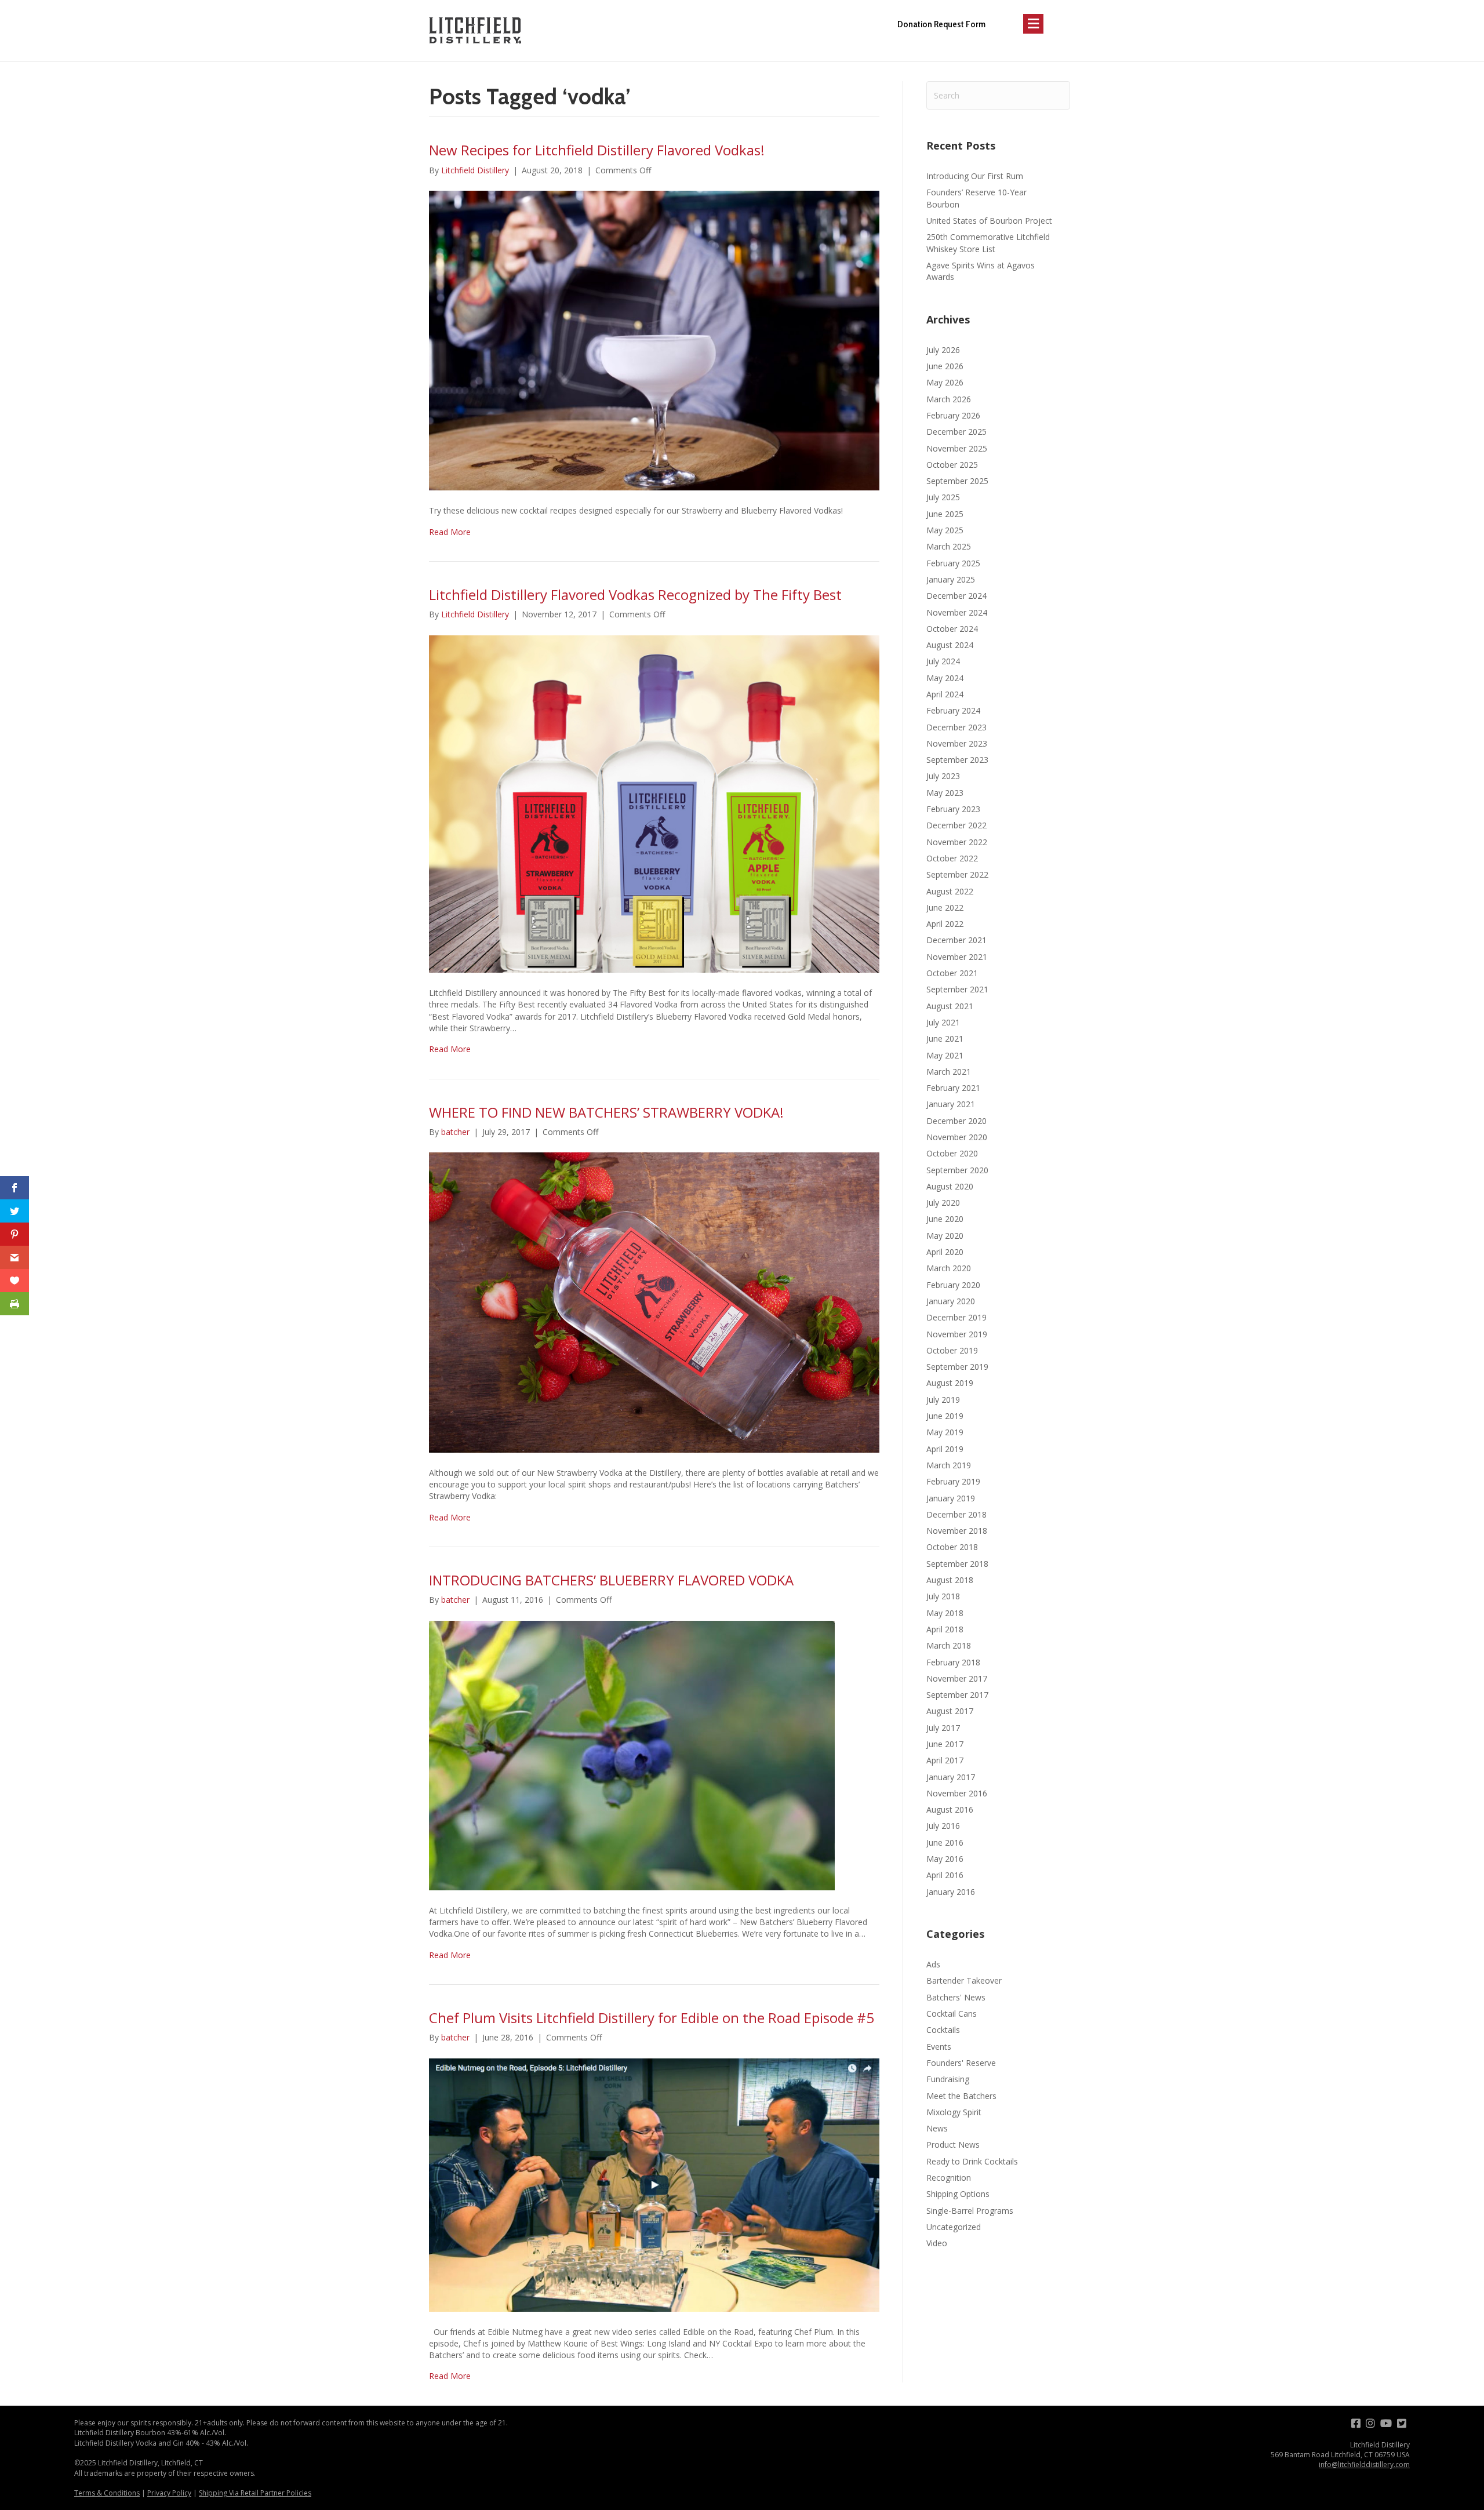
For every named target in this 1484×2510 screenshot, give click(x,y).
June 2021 (945, 1038)
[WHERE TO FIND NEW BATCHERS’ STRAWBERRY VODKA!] (654, 1302)
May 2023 (945, 793)
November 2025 (957, 448)
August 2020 (950, 1186)
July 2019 (943, 1400)
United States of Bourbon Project (989, 221)
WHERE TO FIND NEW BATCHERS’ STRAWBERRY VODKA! (606, 1112)
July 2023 (943, 776)
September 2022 (957, 874)
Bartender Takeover (964, 1980)
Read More (450, 532)
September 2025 (957, 481)
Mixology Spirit (954, 2112)
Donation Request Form (941, 24)
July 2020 (943, 1203)
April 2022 (945, 924)
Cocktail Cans (952, 2014)
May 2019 (945, 1432)
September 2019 (957, 1367)
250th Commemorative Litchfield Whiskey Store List (988, 243)
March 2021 (949, 1072)
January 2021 (951, 1104)
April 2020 (945, 1252)
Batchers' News (956, 1997)
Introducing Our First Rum (975, 176)
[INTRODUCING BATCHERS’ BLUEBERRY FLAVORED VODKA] (632, 1754)
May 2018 (945, 1613)
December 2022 (956, 825)
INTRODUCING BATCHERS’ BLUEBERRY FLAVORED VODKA (611, 1580)
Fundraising (948, 2079)
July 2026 (943, 350)
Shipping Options (958, 2194)
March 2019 (949, 1465)
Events (939, 2047)
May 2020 (945, 1236)
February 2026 (953, 415)
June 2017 (945, 1744)
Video (937, 2243)
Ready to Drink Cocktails (972, 2161)
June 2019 (945, 1416)
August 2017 (950, 1711)
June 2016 (945, 1843)
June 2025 (945, 514)
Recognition (949, 2178)
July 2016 (943, 1826)
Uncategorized (954, 2227)
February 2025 (953, 563)
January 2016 (951, 1892)
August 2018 (950, 1580)
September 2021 (957, 989)
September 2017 (957, 1695)
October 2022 (952, 858)
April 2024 (945, 694)
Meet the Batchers (961, 2096)
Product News (953, 2145)
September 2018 (957, 1564)
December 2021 (956, 940)
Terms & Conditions (107, 2493)
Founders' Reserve (961, 2063)
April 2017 (945, 1760)
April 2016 (945, 1875)
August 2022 (950, 891)
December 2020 (956, 1121)
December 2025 (956, 432)
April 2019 (945, 1449)
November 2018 (957, 1531)
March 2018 (949, 1645)
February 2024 (953, 710)
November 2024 (957, 612)
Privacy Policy (169, 2493)
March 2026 (949, 399)
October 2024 (952, 629)
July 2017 (943, 1728)
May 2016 (945, 1859)
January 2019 (951, 1498)
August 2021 (950, 1006)
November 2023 (957, 743)
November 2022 (957, 842)
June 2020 (945, 1219)
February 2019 (953, 1481)
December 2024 (956, 596)
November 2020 (957, 1137)
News (937, 2128)
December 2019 (956, 1317)
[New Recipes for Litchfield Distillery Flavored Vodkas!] (654, 339)
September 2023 (957, 760)
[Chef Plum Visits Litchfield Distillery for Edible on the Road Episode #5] (654, 2184)
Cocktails (943, 2030)
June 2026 (945, 366)
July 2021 (943, 1022)
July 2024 (943, 661)
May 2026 (945, 382)
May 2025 (945, 530)
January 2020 (951, 1301)
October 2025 (952, 465)
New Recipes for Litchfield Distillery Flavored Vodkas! (597, 150)
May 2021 (945, 1055)
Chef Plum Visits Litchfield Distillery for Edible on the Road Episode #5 (652, 2018)
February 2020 (953, 1285)
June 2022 (945, 907)
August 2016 (950, 1809)
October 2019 (952, 1350)
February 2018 (953, 1662)
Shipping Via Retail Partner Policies (255, 2493)
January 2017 (951, 1777)
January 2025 (951, 579)
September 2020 (957, 1170)
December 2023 (956, 727)
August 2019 (950, 1383)
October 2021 (952, 973)
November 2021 (957, 957)
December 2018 (956, 1514)
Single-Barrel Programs (970, 2211)
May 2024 (945, 678)
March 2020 (949, 1268)
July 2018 (943, 1596)
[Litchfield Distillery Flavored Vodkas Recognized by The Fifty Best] (654, 803)
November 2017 (957, 1678)
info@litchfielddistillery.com (1364, 2464)
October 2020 (952, 1153)
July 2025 (943, 497)
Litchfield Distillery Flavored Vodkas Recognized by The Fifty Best (635, 594)
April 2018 (945, 1629)
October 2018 (952, 1547)
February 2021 (953, 1088)
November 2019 (957, 1334)
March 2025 (949, 546)
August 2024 (950, 645)
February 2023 (953, 809)
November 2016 (957, 1793)
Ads (933, 1964)
